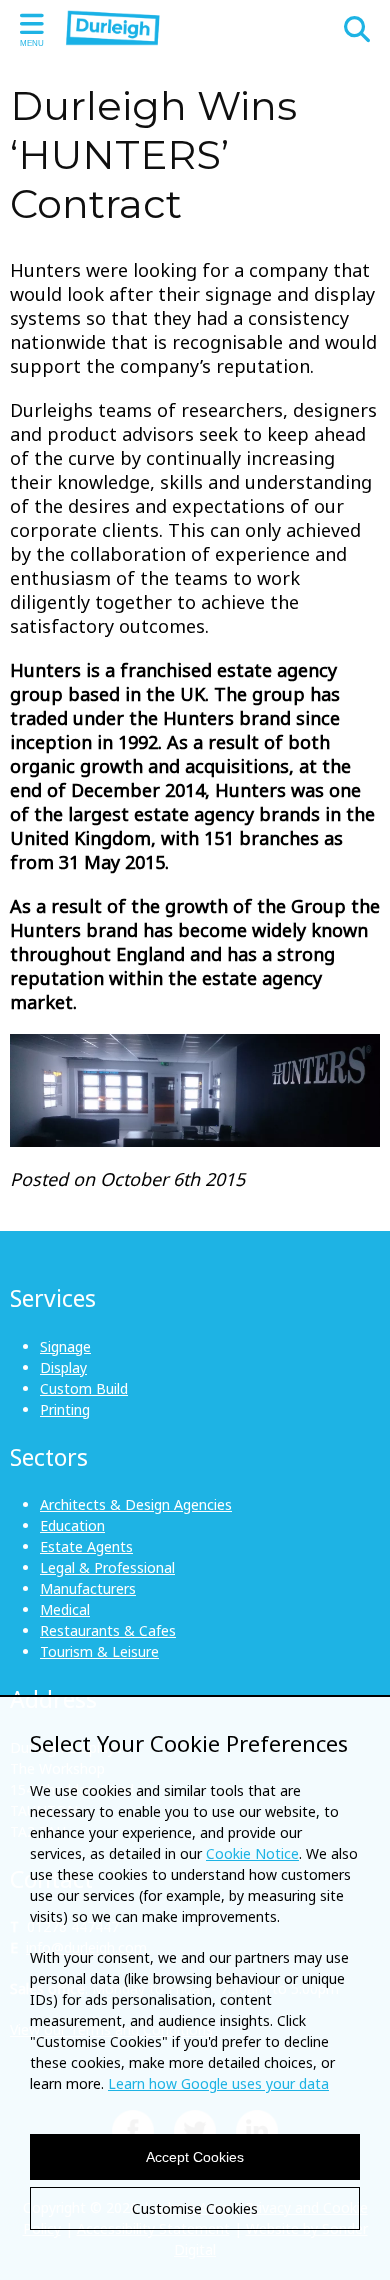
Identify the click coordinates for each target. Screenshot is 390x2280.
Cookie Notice (252, 1853)
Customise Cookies (195, 2208)
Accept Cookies (195, 2157)
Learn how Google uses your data (218, 2083)
